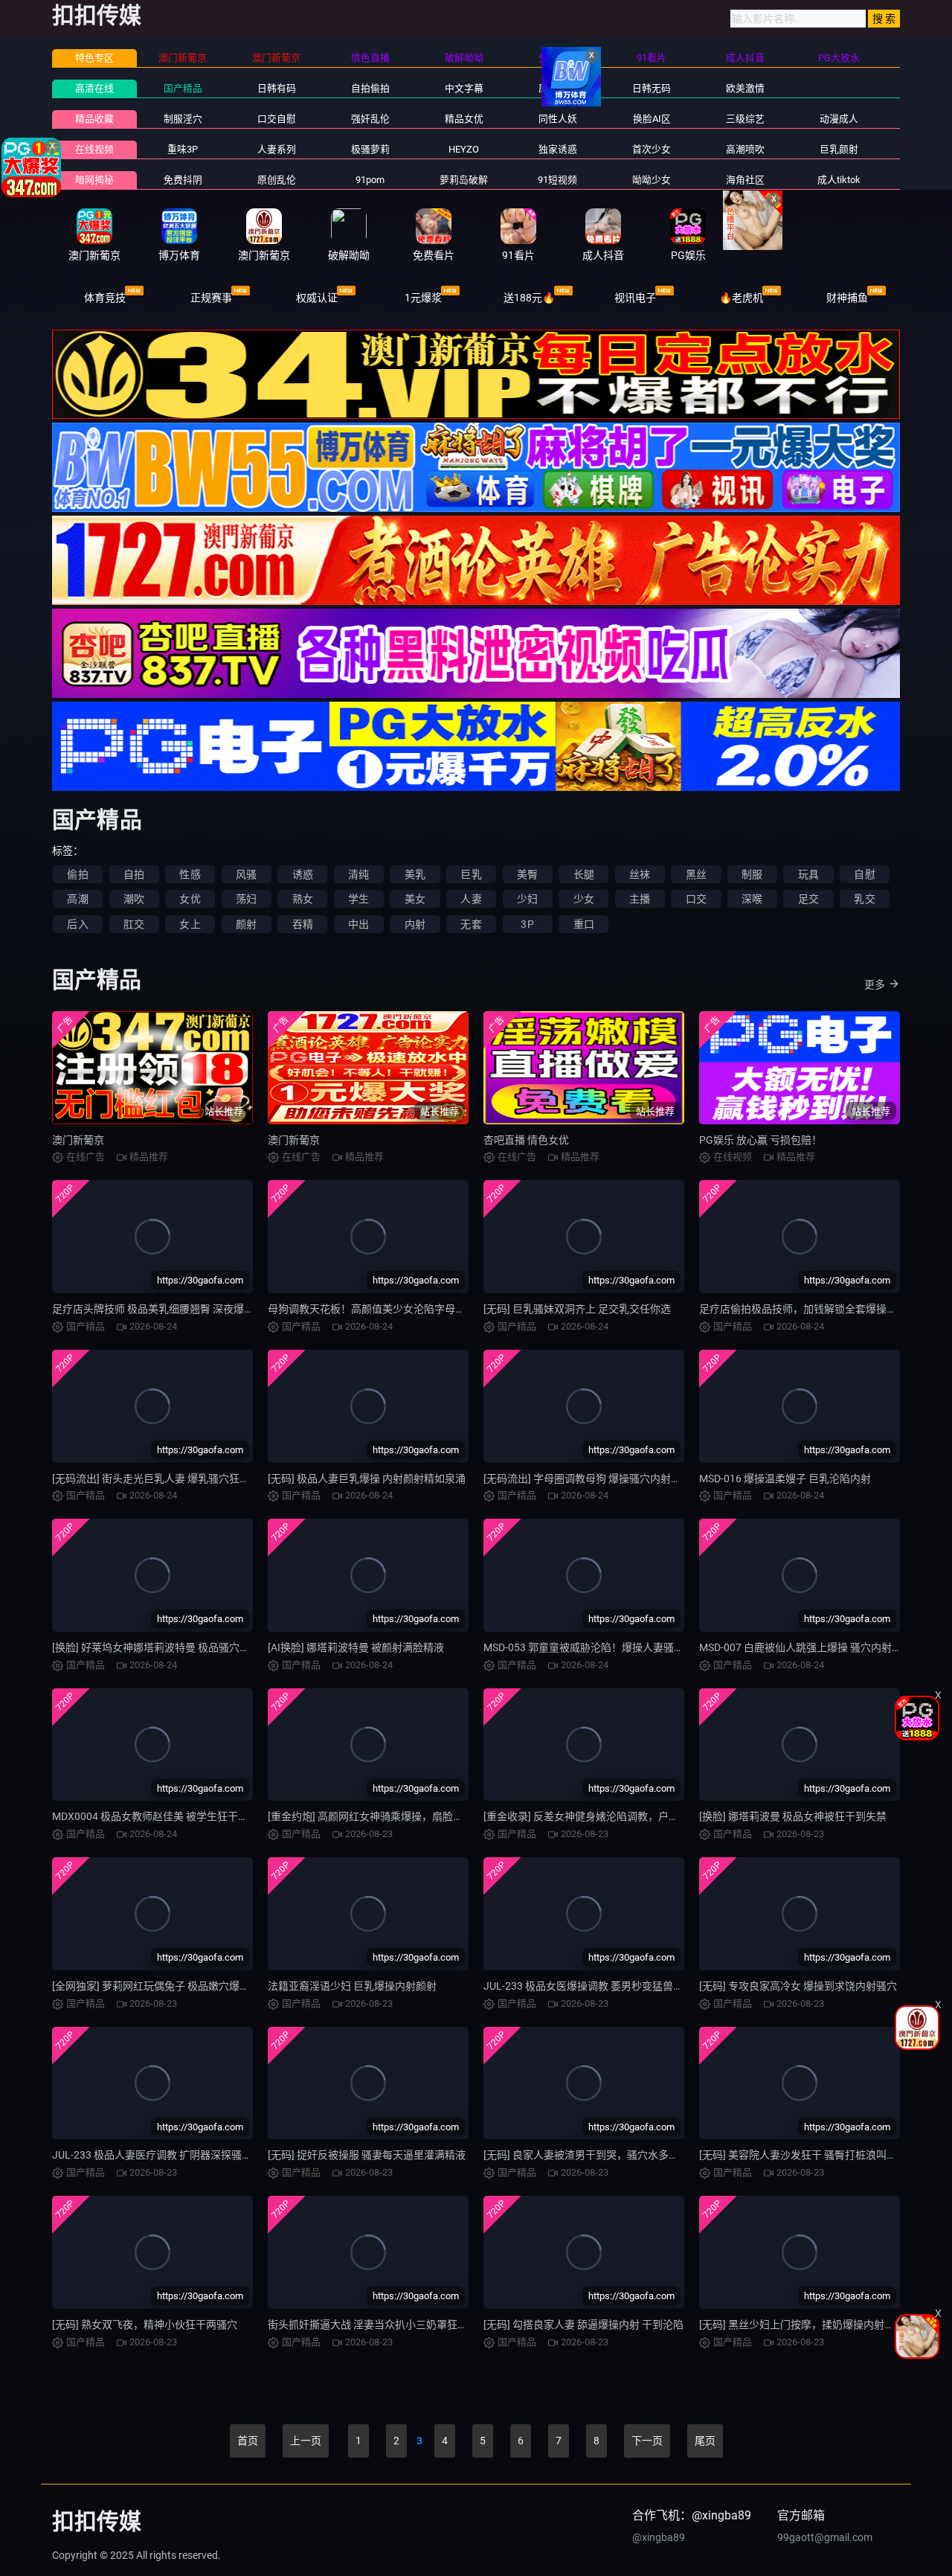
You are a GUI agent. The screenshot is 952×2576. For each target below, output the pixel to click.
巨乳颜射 (839, 149)
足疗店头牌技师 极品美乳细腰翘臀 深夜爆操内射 (164, 1309)
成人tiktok (839, 180)
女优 (190, 899)
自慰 (864, 874)
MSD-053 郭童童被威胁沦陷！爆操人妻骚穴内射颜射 (605, 1647)
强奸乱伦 (370, 119)
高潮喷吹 (745, 149)
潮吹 (134, 899)
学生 (358, 899)
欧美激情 (745, 88)
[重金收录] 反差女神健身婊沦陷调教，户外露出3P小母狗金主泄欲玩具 (645, 1816)
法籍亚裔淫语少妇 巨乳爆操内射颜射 (352, 1986)
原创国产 (558, 88)
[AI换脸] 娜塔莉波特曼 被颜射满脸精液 (356, 1647)
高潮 (77, 899)
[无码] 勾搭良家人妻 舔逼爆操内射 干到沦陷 (583, 2325)
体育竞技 (105, 298)
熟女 (303, 899)
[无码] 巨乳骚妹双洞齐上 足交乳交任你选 (577, 1309)
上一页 (306, 2441)
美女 (415, 899)
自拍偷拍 (370, 88)
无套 (471, 924)
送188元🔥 (529, 298)
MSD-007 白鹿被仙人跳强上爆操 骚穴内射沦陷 (806, 1647)
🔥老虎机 (741, 298)
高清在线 (94, 88)
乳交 (864, 899)
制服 (752, 874)
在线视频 (94, 149)
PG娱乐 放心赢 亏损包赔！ (760, 1140)
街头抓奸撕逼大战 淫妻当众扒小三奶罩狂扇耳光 (378, 2325)
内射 (415, 924)
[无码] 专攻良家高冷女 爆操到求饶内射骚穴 (798, 1986)
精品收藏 (94, 119)
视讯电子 (635, 298)
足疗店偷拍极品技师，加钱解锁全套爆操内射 (803, 1309)
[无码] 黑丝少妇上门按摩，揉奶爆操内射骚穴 (802, 2325)
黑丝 (696, 874)
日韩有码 (277, 88)
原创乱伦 (277, 180)
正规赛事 (211, 298)
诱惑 (303, 874)
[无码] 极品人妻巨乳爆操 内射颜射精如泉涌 (367, 1478)
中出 (358, 924)
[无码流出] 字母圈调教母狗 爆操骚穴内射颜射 (588, 1478)
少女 (584, 899)
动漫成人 (839, 119)
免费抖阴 (183, 180)
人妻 (471, 899)
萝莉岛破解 (464, 180)
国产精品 (183, 88)
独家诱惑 (558, 149)
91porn (370, 180)
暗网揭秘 (94, 180)
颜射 (246, 924)
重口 (584, 924)
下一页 (647, 2441)
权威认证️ (317, 298)
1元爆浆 (423, 298)
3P (527, 924)
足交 (808, 899)
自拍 (134, 874)
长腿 (584, 874)
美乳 (415, 874)
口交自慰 (277, 119)
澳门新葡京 (78, 1140)
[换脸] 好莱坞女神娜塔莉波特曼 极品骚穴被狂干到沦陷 (177, 1647)
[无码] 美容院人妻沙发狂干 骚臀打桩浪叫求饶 (803, 2155)
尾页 (705, 2441)
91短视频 (557, 180)
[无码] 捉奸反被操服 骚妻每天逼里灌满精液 (367, 2155)
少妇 (527, 899)
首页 (248, 2441)
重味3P (183, 149)
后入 (77, 924)
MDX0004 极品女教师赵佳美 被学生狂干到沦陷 (161, 1816)
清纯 (358, 874)
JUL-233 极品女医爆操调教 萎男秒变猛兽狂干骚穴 (599, 1986)
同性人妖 (558, 119)
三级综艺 (745, 119)
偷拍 (77, 874)
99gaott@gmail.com (825, 2537)
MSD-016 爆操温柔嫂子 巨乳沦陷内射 (785, 1478)
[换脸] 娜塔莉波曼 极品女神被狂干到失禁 (793, 1816)
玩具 (808, 874)
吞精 (303, 924)
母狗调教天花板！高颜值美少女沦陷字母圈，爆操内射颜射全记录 (419, 1309)
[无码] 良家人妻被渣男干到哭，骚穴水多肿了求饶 (597, 2155)
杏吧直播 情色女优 (526, 1140)
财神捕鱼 (847, 298)
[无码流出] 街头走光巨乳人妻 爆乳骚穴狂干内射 (161, 1478)
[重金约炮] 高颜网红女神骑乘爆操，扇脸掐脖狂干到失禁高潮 (407, 1816)
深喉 (752, 899)
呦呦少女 (652, 180)
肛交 (134, 924)
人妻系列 (277, 149)
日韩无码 (652, 88)
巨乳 (471, 874)
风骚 (246, 874)
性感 (190, 874)
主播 (640, 899)
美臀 (527, 874)
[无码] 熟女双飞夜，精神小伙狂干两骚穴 (145, 2325)
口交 (696, 899)
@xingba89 (659, 2537)
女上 (190, 924)
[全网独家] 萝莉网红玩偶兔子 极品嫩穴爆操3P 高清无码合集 (190, 1986)
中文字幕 (464, 88)
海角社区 (745, 180)
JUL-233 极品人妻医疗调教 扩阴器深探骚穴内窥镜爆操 (178, 2155)
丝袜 (640, 874)
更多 (875, 984)
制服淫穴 (183, 119)
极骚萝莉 (370, 149)
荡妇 (246, 899)
